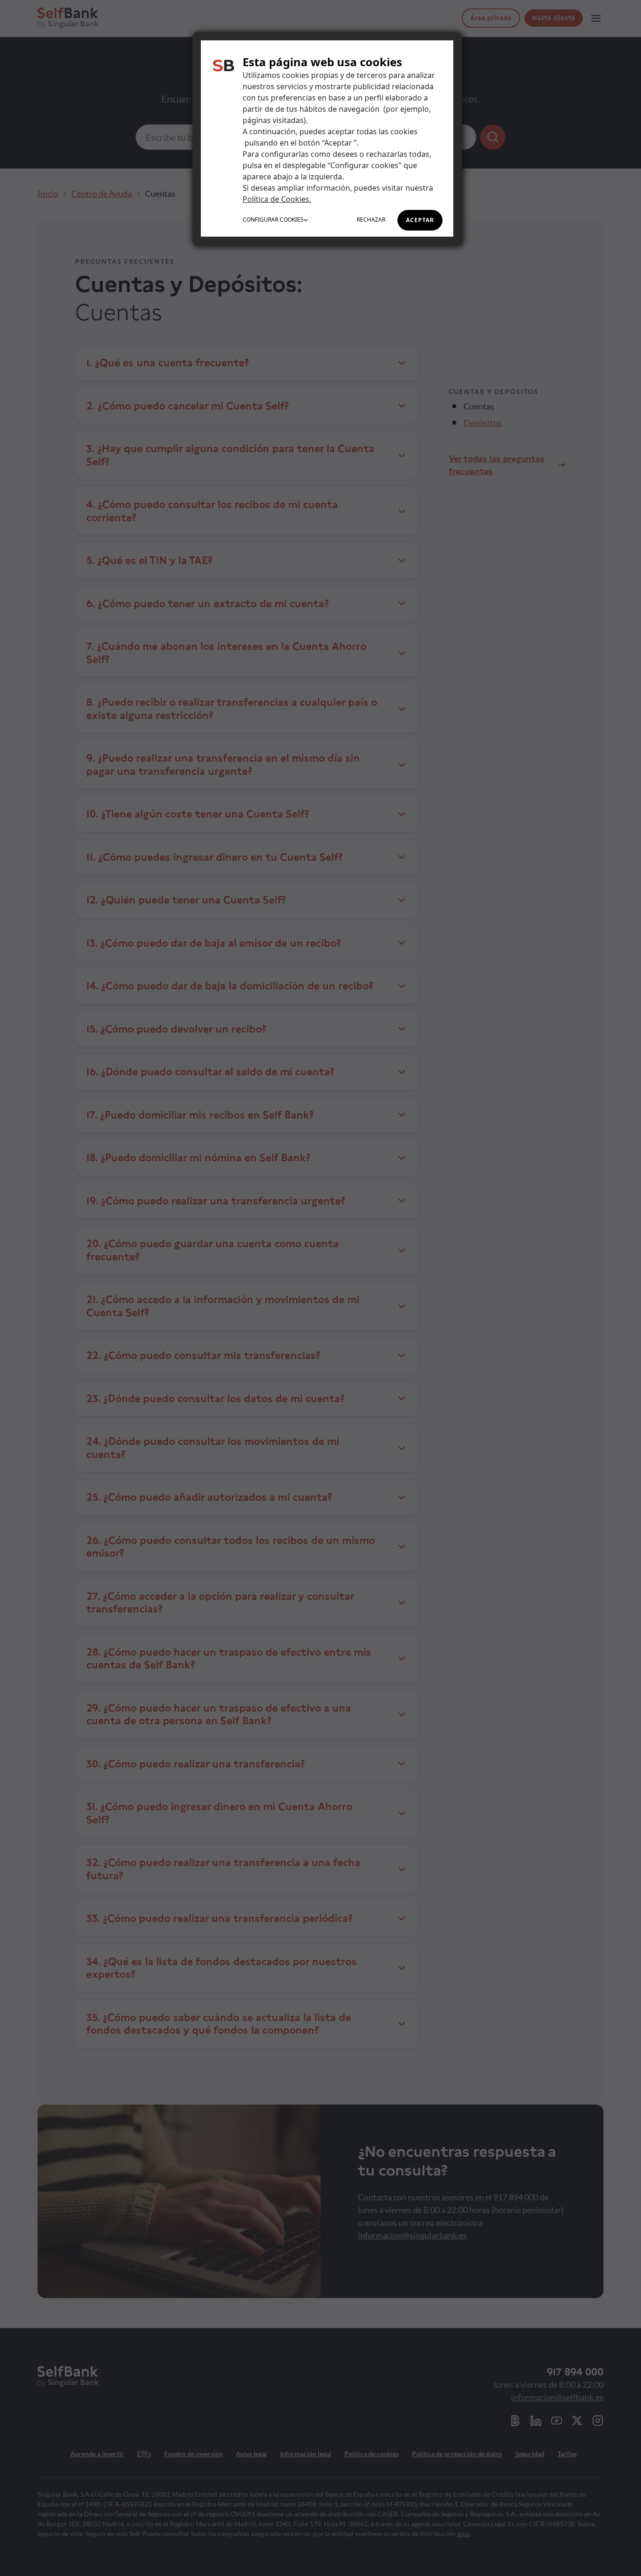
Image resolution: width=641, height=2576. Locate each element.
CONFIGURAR (273, 220)
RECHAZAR (371, 220)
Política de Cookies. (277, 199)
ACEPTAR (420, 220)
